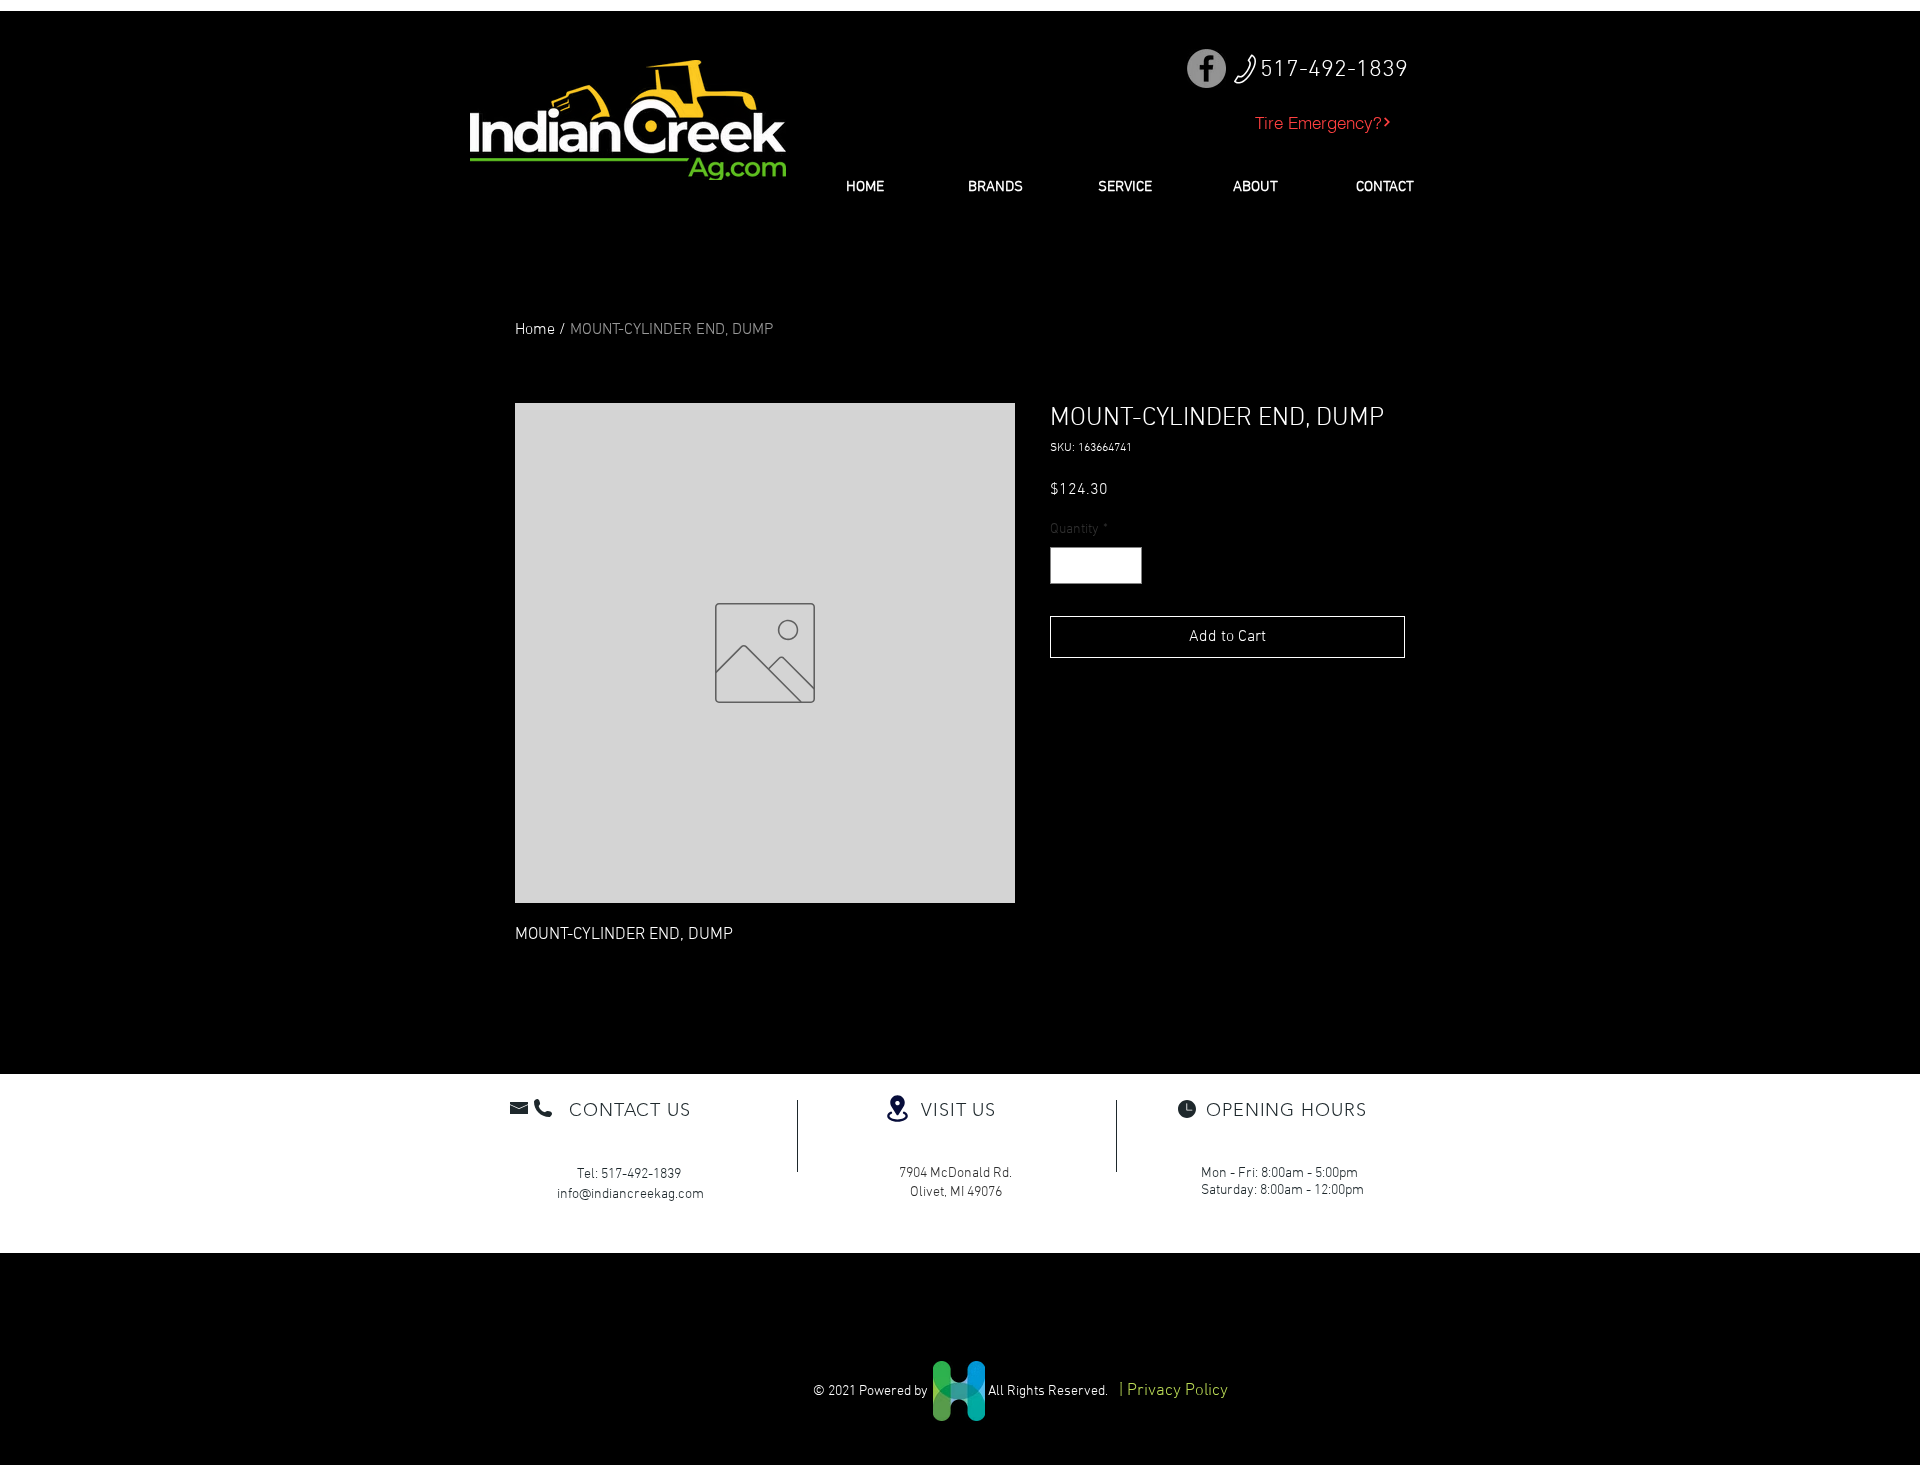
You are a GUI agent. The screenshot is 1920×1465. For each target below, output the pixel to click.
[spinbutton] (1096, 565)
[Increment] (1126, 565)
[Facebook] (1206, 68)
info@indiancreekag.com (630, 1194)
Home (535, 330)
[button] (995, 187)
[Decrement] (1065, 565)
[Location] (897, 1108)
